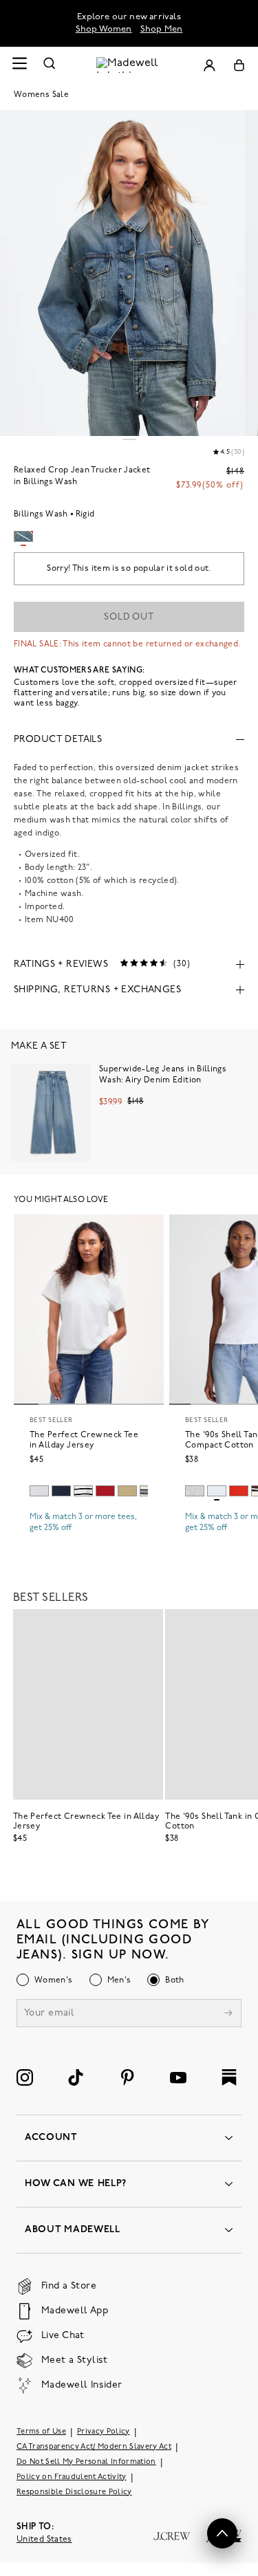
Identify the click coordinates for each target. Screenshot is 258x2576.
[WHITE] (83, 1491)
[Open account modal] (209, 65)
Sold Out (129, 617)
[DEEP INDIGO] (61, 1491)
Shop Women (104, 29)
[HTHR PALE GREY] (39, 1491)
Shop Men (162, 29)
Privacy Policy (104, 2432)
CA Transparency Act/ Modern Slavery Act (94, 2447)
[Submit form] (228, 2015)
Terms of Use (41, 2432)
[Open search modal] (50, 65)
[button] (222, 2533)
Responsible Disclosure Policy (74, 2492)
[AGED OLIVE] (127, 1491)
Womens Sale (41, 95)
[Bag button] (239, 65)
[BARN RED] (105, 1491)
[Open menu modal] (19, 65)
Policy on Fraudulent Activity (72, 2477)
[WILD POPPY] (239, 1491)
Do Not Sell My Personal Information (86, 2462)
